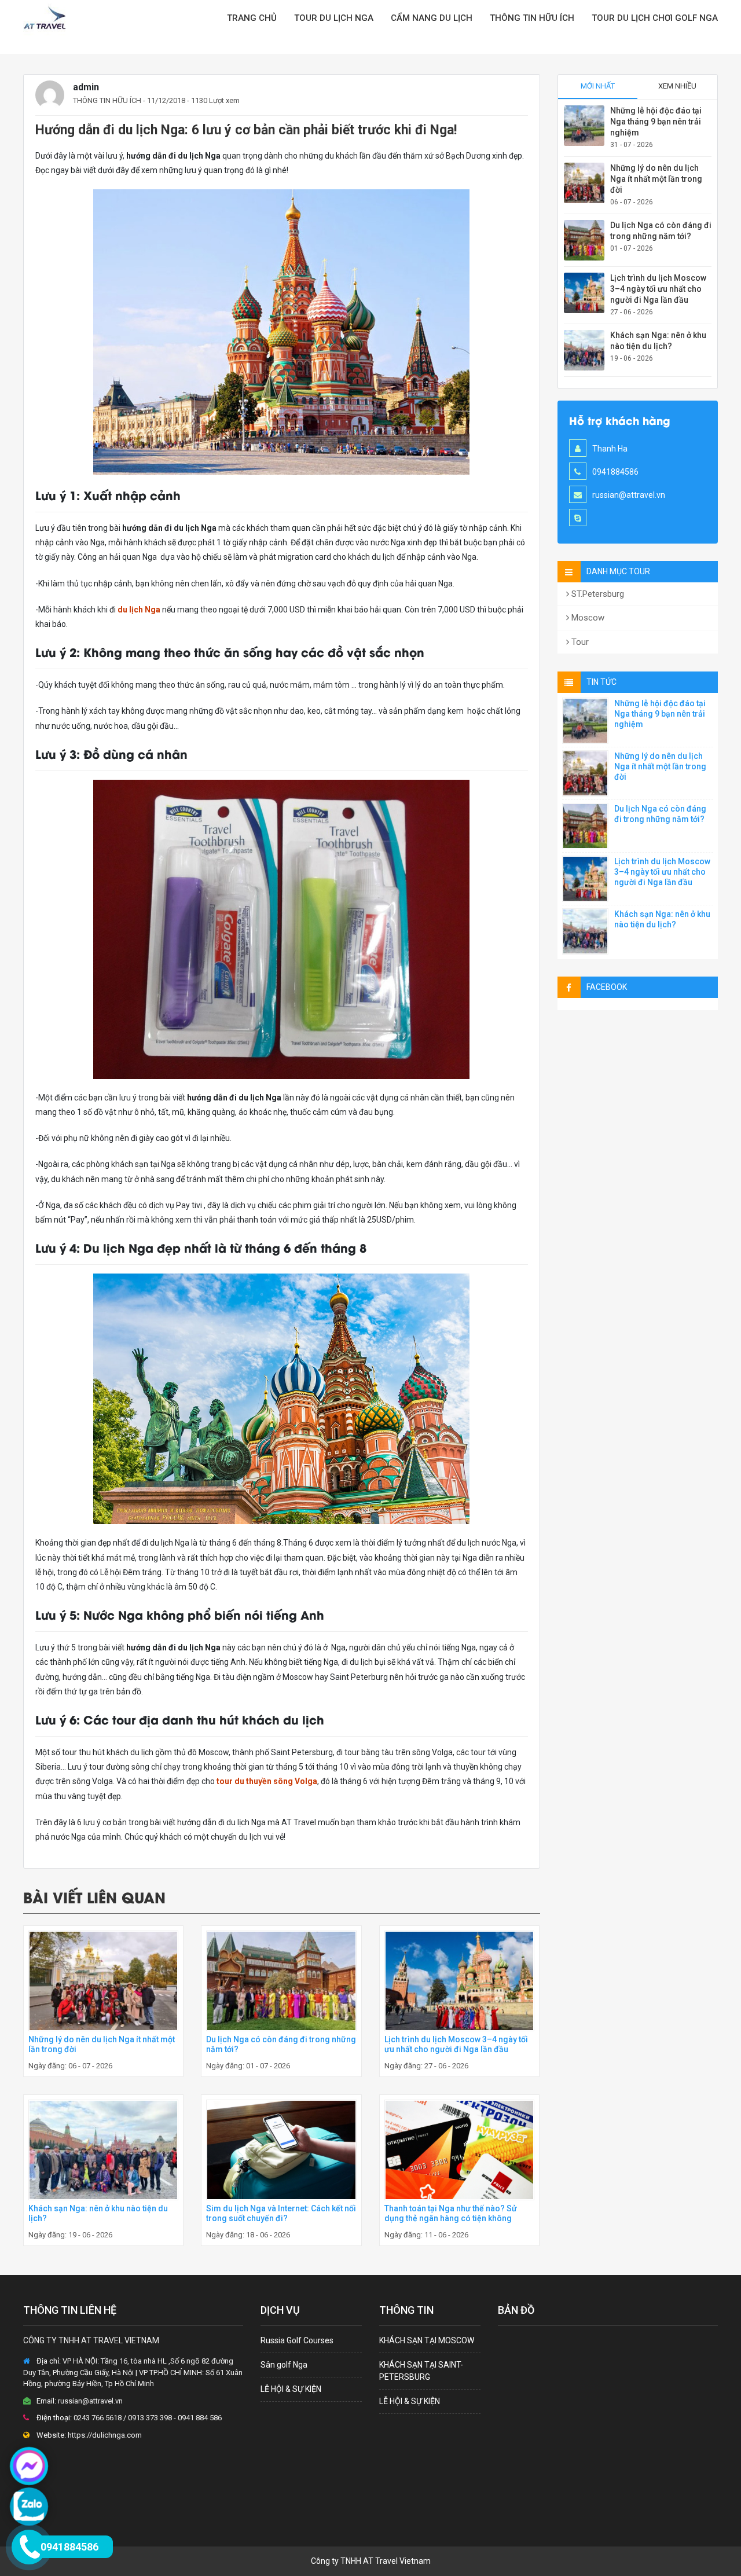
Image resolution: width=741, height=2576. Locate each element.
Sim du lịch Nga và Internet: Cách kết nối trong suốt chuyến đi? (281, 2213)
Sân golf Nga (284, 2365)
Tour (579, 642)
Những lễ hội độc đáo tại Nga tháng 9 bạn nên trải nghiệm (656, 122)
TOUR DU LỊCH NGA (334, 18)
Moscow (587, 618)
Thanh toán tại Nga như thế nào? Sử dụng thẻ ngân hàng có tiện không (451, 2213)
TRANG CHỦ (252, 18)
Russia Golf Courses (297, 2340)
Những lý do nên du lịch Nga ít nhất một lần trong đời (656, 179)
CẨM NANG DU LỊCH (432, 18)
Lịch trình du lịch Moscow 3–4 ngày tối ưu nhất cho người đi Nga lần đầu (456, 2044)
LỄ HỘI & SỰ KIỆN (291, 2389)
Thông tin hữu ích (532, 18)
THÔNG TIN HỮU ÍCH (107, 100)
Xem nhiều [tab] (677, 86)
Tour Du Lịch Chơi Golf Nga (655, 18)
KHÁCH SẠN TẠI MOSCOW (427, 2340)
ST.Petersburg (597, 594)
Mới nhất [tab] (598, 86)
